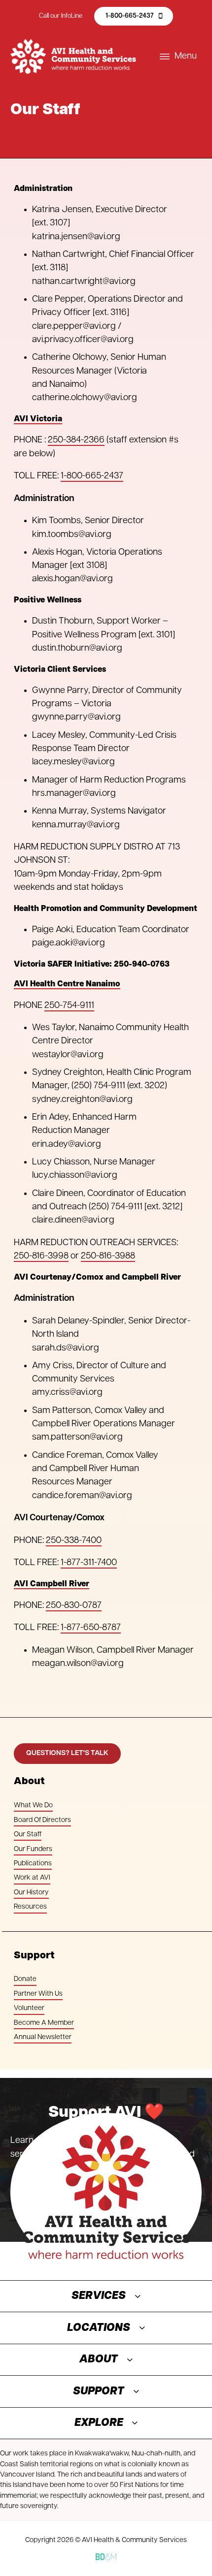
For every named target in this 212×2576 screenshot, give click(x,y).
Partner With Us (38, 1994)
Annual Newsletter (43, 2037)
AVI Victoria (38, 419)
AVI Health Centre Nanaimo (67, 984)
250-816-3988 (108, 1256)
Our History (31, 1893)
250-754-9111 (69, 1006)
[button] (106, 2296)
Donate (25, 1979)
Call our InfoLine (61, 16)
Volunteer (29, 2008)
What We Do (33, 1806)
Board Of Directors (42, 1820)
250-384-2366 (76, 440)
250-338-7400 (74, 1541)
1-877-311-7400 (89, 1563)
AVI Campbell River (52, 1584)
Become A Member (44, 2023)
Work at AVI (32, 1878)
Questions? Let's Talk (67, 1753)
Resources (30, 1907)
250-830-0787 (74, 1606)
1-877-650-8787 (91, 1628)
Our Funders (33, 1849)
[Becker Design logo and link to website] (106, 2557)
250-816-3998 (41, 1256)
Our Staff (28, 1835)
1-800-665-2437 (130, 16)
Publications (33, 1864)
